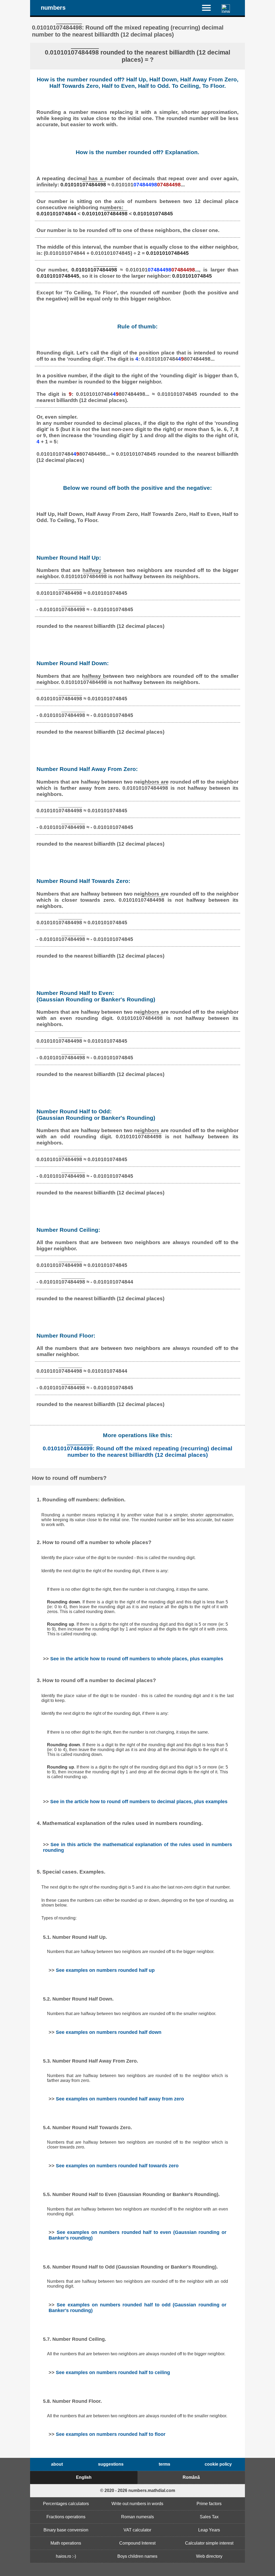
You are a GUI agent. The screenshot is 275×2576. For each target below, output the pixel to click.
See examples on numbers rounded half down (109, 2032)
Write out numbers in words (137, 2504)
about (57, 2464)
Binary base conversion (66, 2530)
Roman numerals (137, 2517)
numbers (53, 8)
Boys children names (137, 2556)
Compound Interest (137, 2543)
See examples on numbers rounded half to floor (111, 2434)
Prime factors (209, 2504)
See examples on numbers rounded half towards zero (117, 2166)
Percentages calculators (66, 2504)
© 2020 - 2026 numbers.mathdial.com (138, 2490)
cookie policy (218, 2464)
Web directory (209, 2556)
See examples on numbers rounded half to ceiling (113, 2372)
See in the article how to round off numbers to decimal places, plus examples (139, 1802)
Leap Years (209, 2530)
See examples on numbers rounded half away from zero (120, 2099)
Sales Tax (209, 2517)
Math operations (66, 2543)
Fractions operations (66, 2517)
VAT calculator (137, 2530)
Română (191, 2477)
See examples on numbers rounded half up (105, 1970)
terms (164, 2464)
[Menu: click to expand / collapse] (210, 8)
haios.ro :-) (66, 2556)
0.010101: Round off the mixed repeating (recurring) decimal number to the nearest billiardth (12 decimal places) (137, 1452)
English (84, 2477)
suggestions (111, 2464)
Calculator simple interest (209, 2543)
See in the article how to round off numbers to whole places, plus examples (137, 1659)
